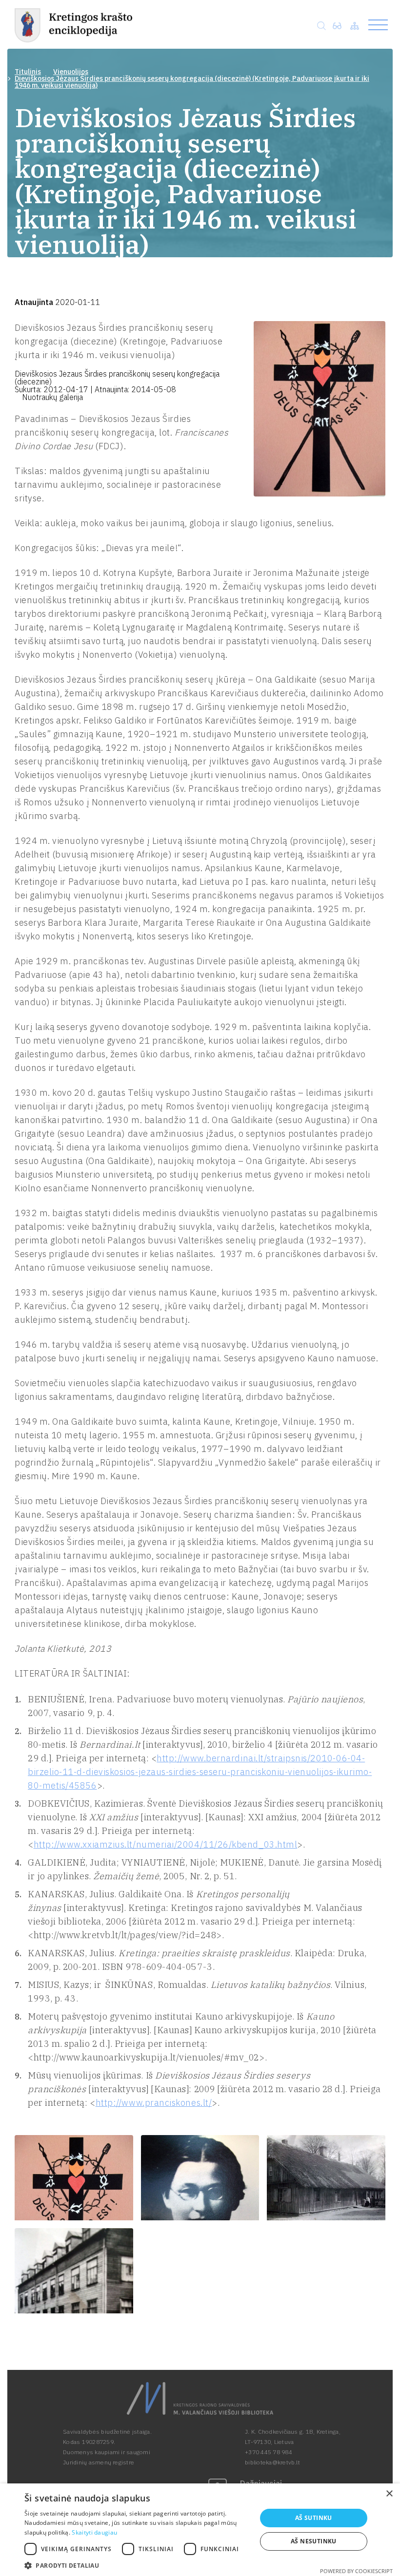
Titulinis (28, 72)
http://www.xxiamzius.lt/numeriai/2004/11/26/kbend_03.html (166, 1844)
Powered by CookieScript (356, 2571)
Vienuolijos (71, 72)
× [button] (389, 2494)
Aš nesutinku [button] (314, 2541)
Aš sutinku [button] (314, 2518)
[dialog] (200, 2530)
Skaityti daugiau (94, 2532)
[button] (137, 2565)
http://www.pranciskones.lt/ (154, 2103)
